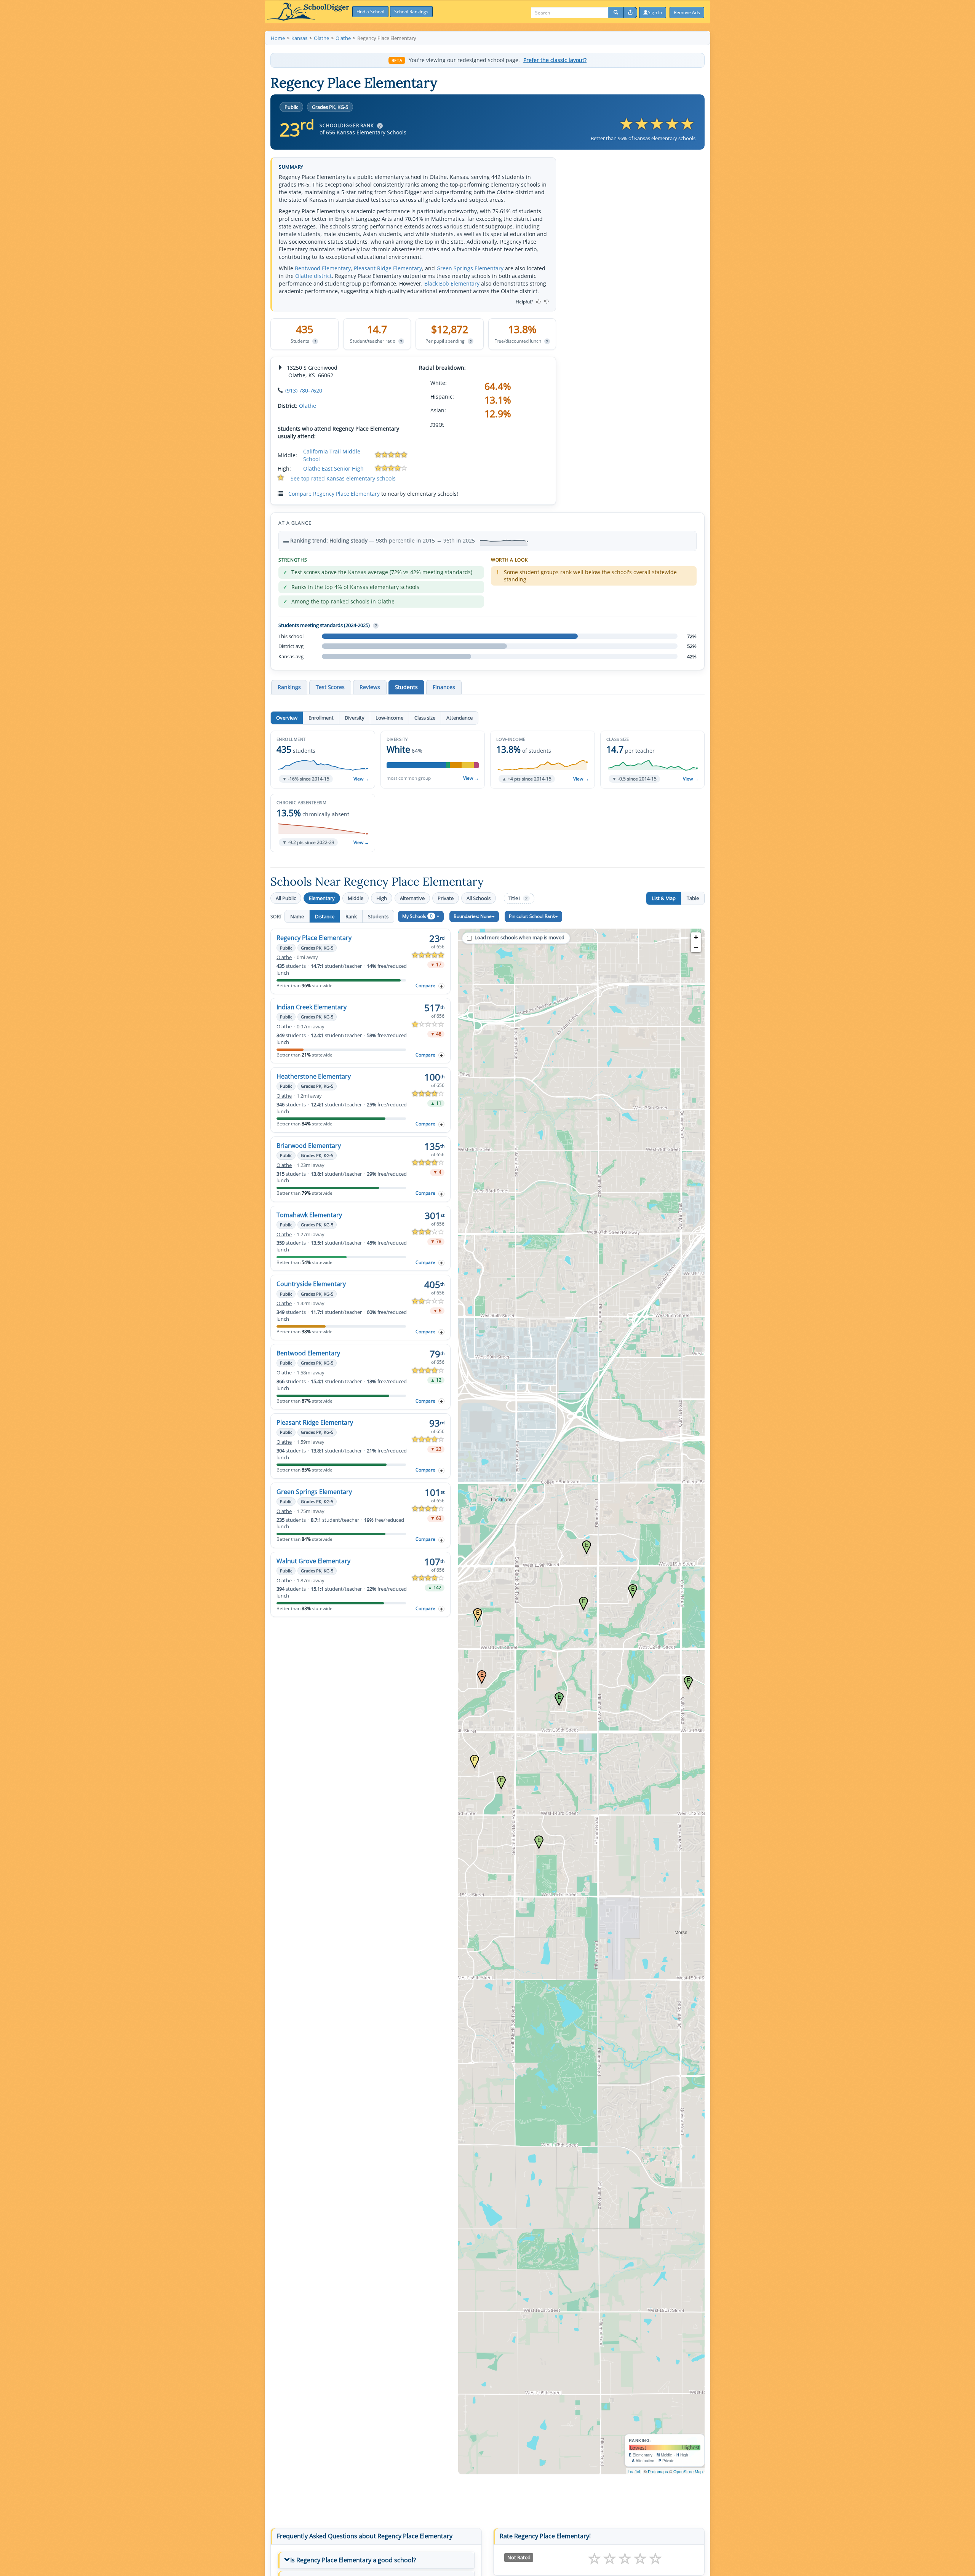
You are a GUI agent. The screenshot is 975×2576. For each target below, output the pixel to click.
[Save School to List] (441, 986)
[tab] (376, 2560)
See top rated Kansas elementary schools (343, 478)
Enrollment (321, 718)
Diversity (355, 718)
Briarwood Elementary (309, 1146)
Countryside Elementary (311, 1284)
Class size (425, 718)
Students (378, 916)
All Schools (479, 898)
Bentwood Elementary (323, 268)
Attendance (460, 718)
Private (446, 898)
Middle (356, 898)
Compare (425, 986)
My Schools (417, 916)
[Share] (630, 13)
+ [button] (696, 937)
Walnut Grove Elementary (313, 1561)
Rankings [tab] (289, 687)
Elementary (322, 898)
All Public (286, 898)
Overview (287, 718)
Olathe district (313, 276)
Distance (325, 916)
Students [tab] (406, 687)
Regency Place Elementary (314, 938)
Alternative (412, 898)
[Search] (616, 13)
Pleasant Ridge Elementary (388, 268)
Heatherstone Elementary (314, 1076)
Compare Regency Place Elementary (334, 494)
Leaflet (634, 2471)
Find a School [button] (370, 12)
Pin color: (532, 916)
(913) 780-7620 (304, 390)
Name (297, 916)
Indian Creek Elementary (312, 1007)
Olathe (308, 406)
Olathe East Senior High (333, 468)
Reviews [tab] (370, 687)
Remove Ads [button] (687, 12)
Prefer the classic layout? (555, 60)
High (382, 898)
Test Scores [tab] (330, 687)
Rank (351, 916)
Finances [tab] (444, 687)
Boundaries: (473, 916)
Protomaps (658, 2471)
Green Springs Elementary (470, 268)
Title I (518, 898)
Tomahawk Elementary (309, 1215)
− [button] (696, 947)
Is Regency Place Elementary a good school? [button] (353, 2560)
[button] (323, 760)
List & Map (664, 898)
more (437, 424)
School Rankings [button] (411, 12)
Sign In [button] (655, 12)
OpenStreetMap (688, 2471)
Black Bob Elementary (452, 283)
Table (693, 898)
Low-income (389, 718)
